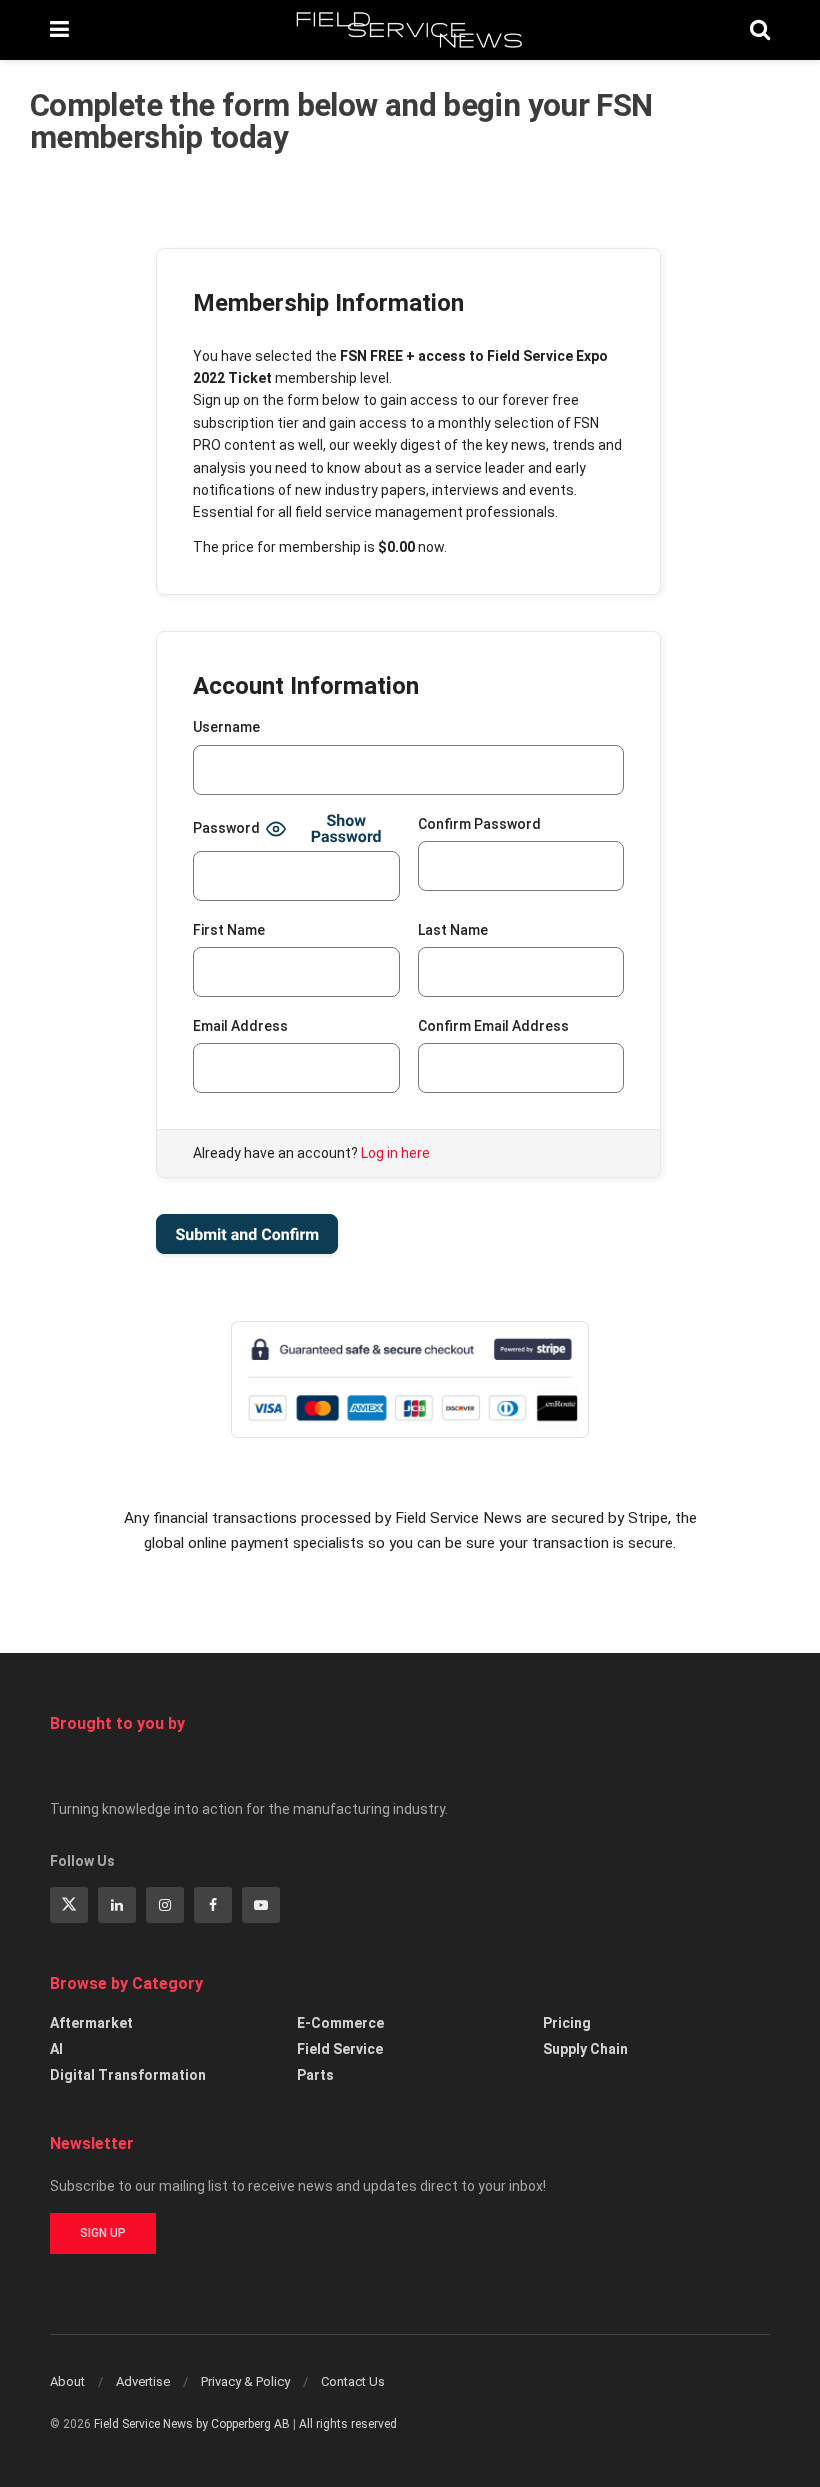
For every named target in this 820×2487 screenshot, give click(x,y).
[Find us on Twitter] (69, 1905)
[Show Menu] (59, 30)
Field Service (340, 2049)
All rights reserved (348, 2424)
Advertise (143, 2381)
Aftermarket (91, 2023)
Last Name (453, 930)
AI (56, 2049)
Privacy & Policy (245, 2381)
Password (226, 828)
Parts (315, 2075)
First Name (229, 930)
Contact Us (353, 2381)
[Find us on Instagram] (165, 1905)
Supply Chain (585, 2049)
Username (226, 727)
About (67, 2381)
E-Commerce (340, 2023)
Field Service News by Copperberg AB (192, 2424)
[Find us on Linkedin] (117, 1905)
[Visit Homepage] (409, 30)
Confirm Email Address (493, 1026)
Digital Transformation (128, 2075)
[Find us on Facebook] (213, 1905)
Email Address (240, 1026)
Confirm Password (479, 824)
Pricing (567, 2023)
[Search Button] (760, 30)
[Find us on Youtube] (261, 1905)
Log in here (395, 1153)
